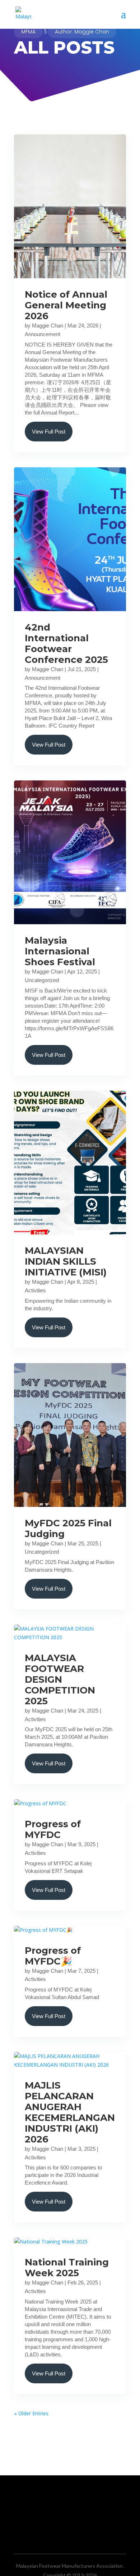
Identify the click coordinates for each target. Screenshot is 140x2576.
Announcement (43, 334)
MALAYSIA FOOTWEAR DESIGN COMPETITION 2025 (60, 1679)
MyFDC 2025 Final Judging (68, 1528)
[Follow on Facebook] (56, 2515)
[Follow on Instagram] (84, 2515)
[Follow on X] (70, 2515)
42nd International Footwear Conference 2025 (66, 643)
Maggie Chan (48, 326)
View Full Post (49, 432)
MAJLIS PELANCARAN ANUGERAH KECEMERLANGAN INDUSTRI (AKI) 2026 (70, 2112)
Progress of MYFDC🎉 (53, 1956)
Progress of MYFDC (53, 1829)
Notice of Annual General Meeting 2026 (66, 305)
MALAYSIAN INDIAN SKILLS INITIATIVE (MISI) (66, 1261)
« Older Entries (31, 2413)
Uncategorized (42, 980)
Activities (35, 1290)
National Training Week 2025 (67, 2268)
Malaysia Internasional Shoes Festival (60, 951)
